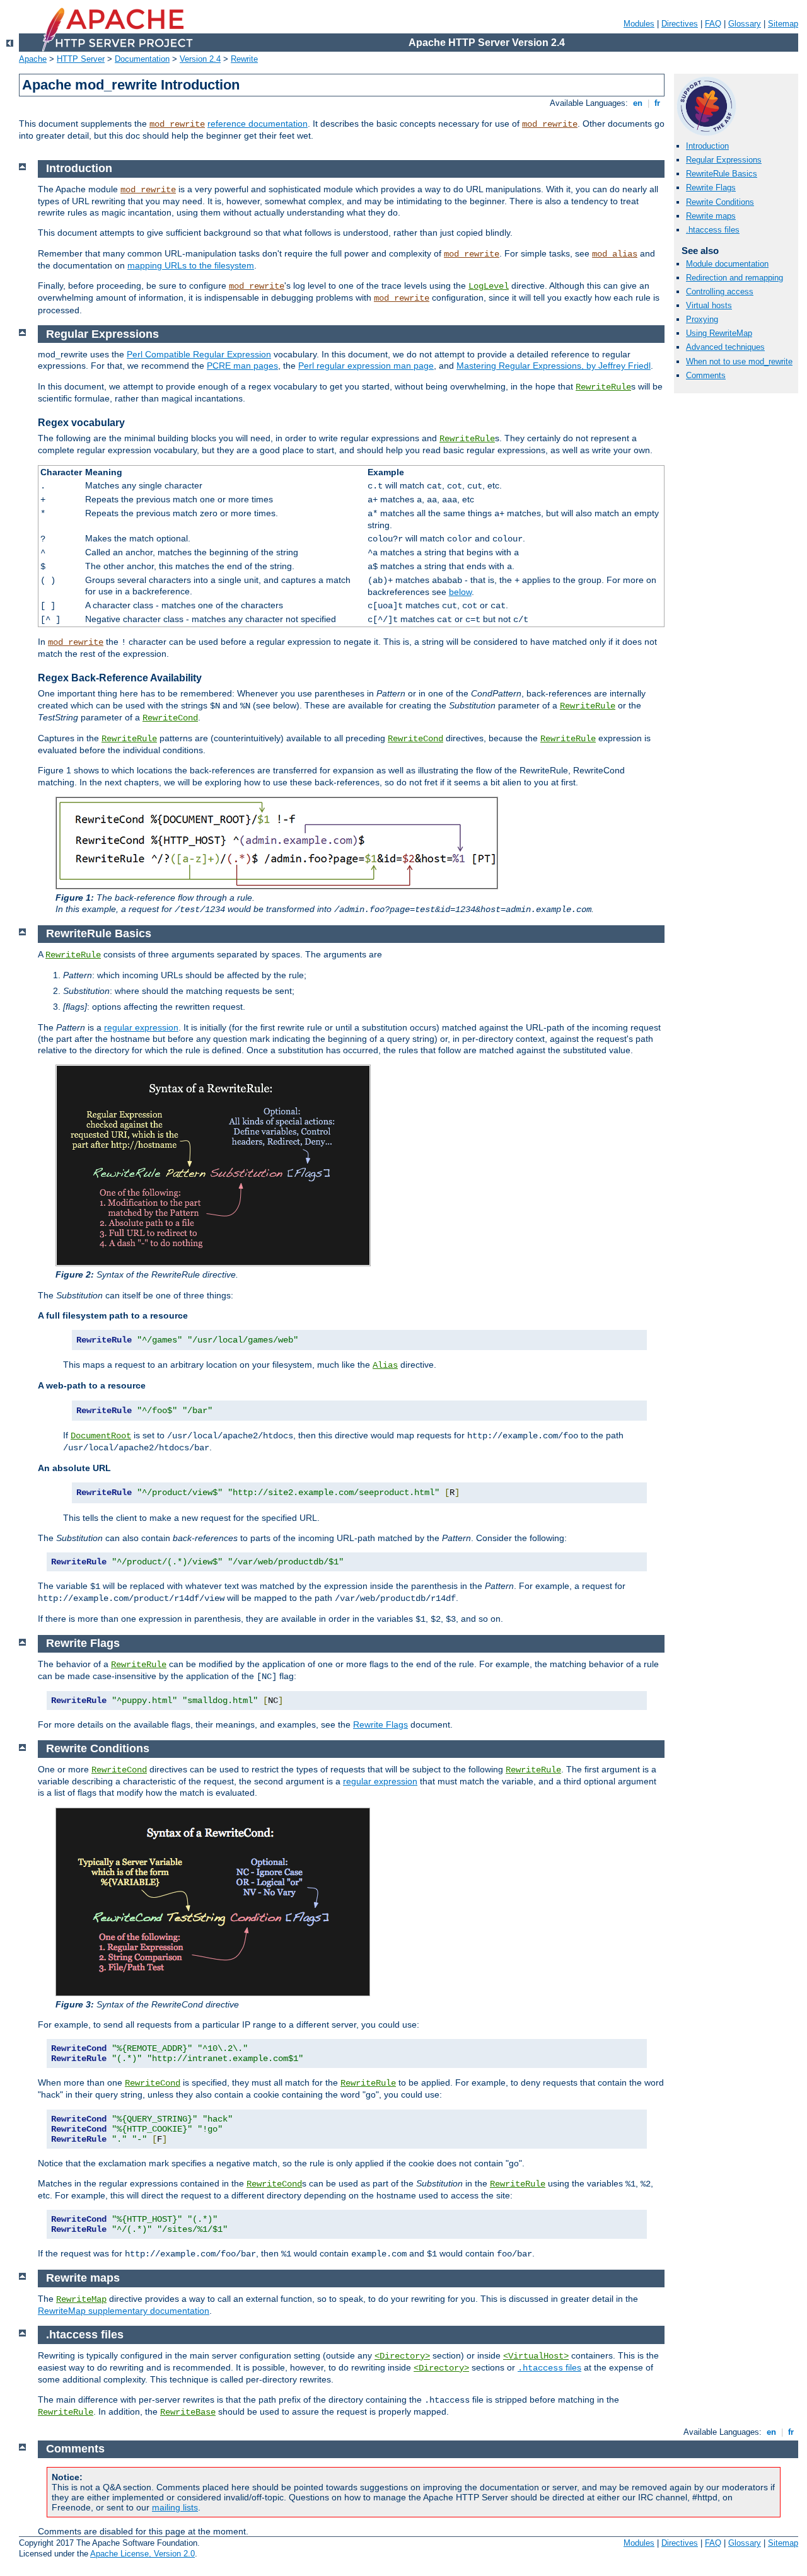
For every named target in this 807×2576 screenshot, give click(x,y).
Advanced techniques (725, 347)
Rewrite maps (711, 216)
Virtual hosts (709, 305)
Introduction (707, 146)
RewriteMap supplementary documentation (124, 2311)
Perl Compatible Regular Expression (199, 354)
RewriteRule (603, 387)
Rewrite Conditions (720, 202)
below (460, 592)
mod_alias (615, 254)
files (549, 2367)
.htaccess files (713, 230)
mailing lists (175, 2507)
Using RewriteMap (719, 333)
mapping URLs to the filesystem (191, 265)
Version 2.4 (200, 59)
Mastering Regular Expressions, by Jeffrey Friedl (554, 366)
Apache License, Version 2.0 (142, 2554)
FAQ (713, 24)
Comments (706, 375)
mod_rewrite (177, 124)
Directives (680, 24)
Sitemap (783, 24)
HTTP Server (81, 59)
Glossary (745, 24)
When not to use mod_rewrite (739, 361)
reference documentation (258, 124)
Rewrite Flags (711, 188)
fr (657, 103)
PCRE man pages (242, 366)
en (638, 103)
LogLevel (489, 286)
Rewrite (244, 59)
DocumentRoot (101, 1436)
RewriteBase (188, 2412)
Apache (33, 59)
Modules (639, 24)
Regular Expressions (724, 160)
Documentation (142, 59)
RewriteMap (81, 2299)
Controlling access (720, 292)
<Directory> (402, 2356)
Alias (385, 1365)
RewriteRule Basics (722, 174)
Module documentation (727, 264)
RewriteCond (170, 718)
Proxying (702, 319)
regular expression (141, 1027)
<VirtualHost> (536, 2356)
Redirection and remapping (734, 278)
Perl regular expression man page (366, 366)
